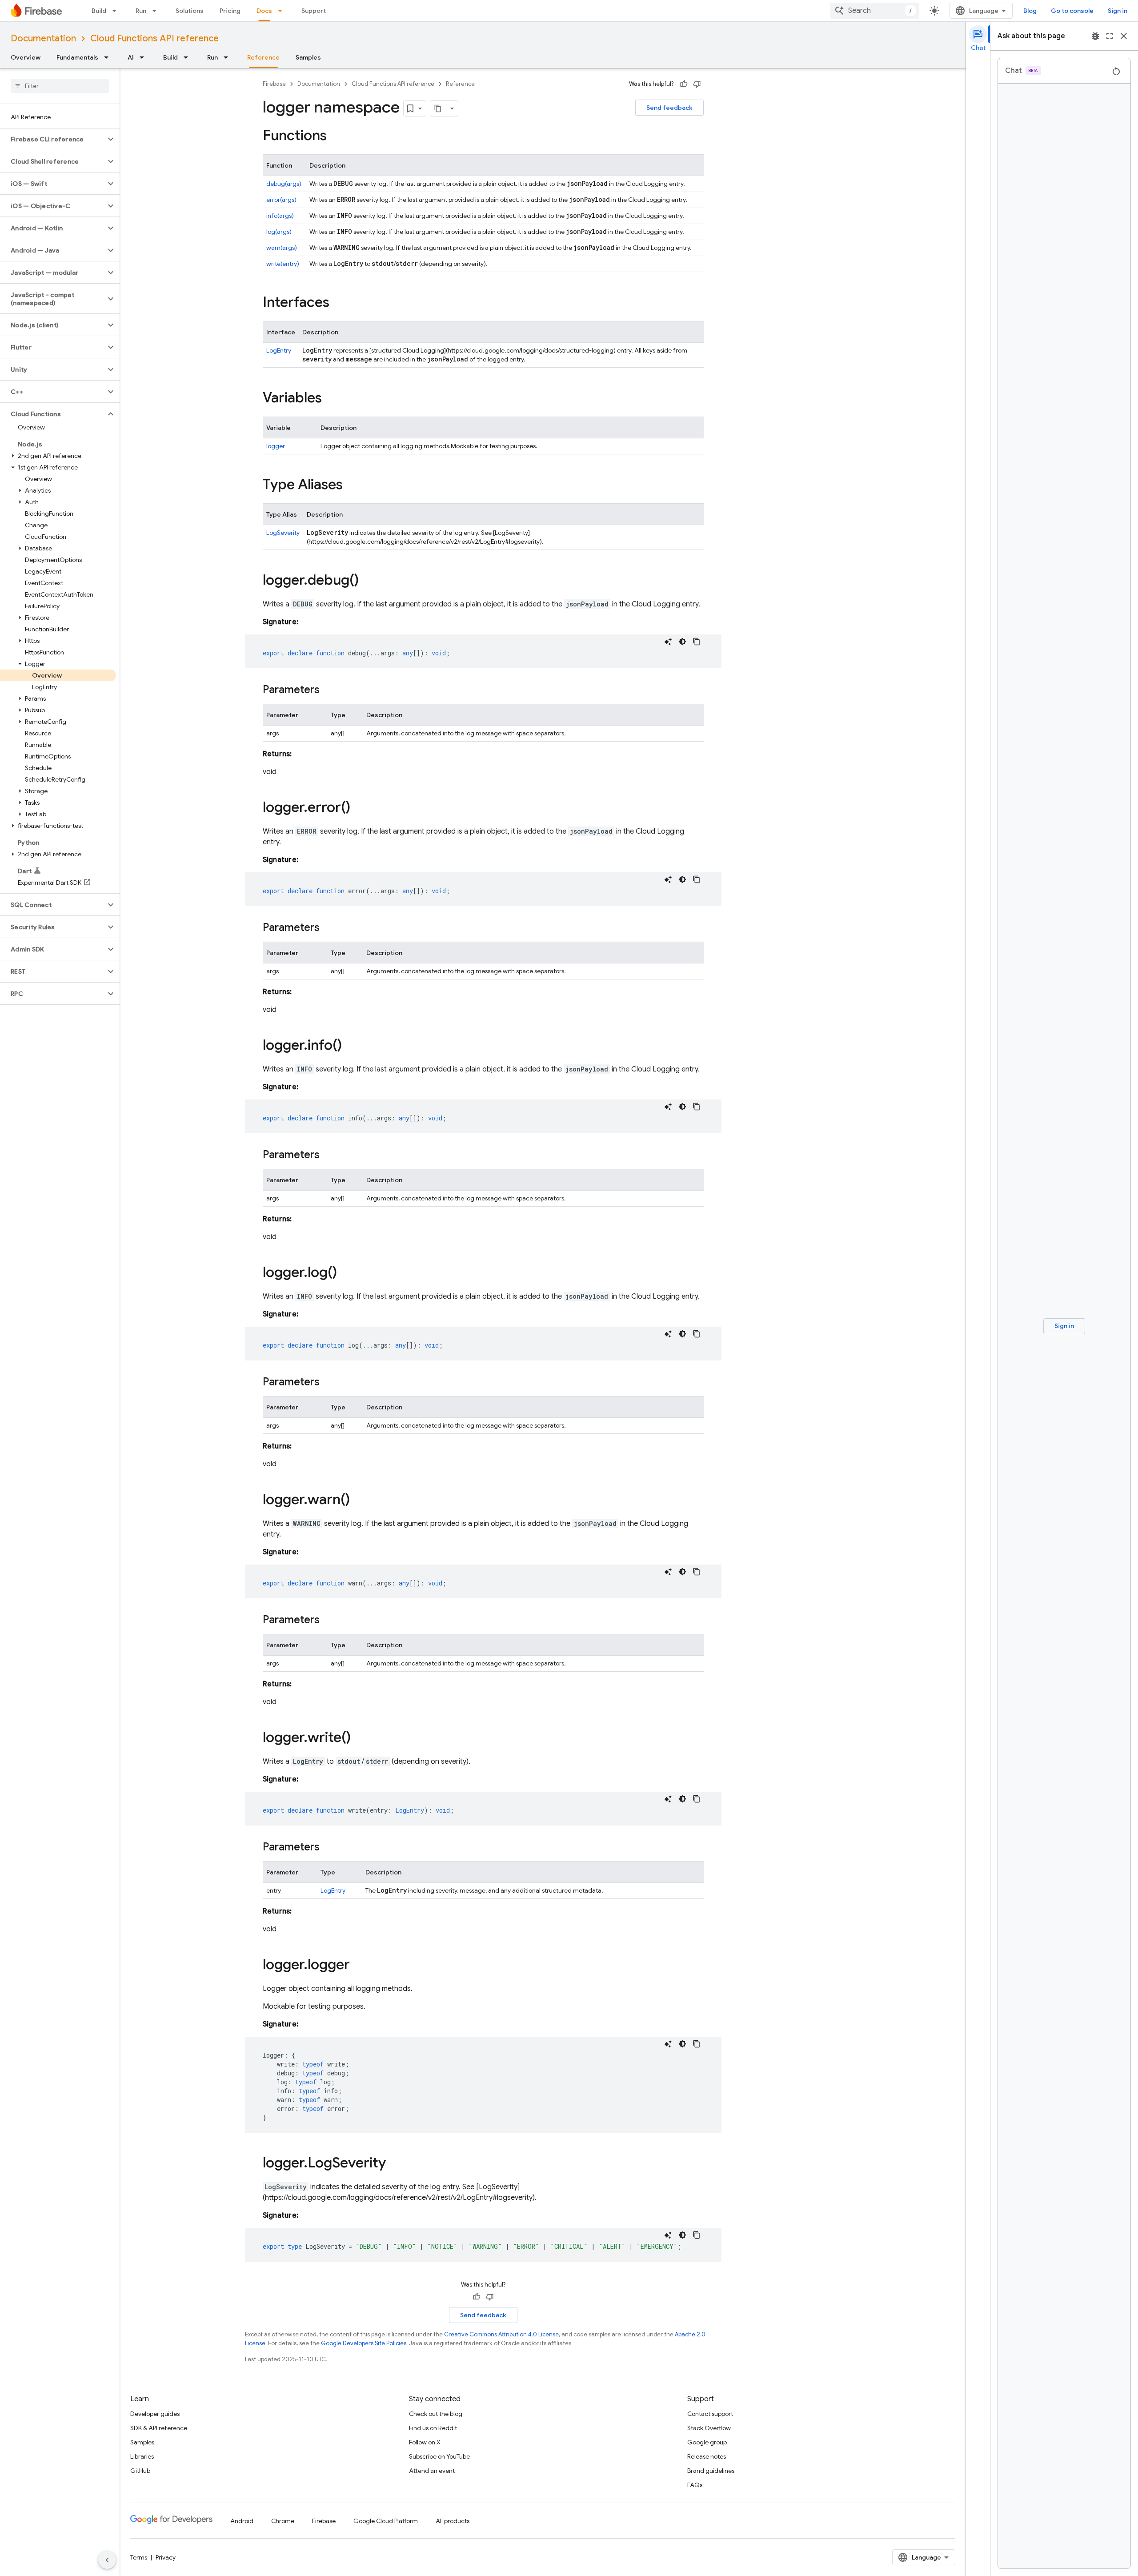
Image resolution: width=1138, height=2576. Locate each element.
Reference (263, 57)
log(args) (279, 232)
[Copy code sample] (697, 642)
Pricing (230, 11)
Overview (26, 57)
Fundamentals (77, 57)
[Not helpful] (697, 84)
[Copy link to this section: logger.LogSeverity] (395, 2164)
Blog (1030, 11)
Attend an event (432, 2471)
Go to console (1072, 11)
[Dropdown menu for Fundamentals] (109, 57)
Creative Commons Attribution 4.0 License (501, 2334)
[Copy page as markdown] (438, 108)
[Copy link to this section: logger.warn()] (359, 1501)
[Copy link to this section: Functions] (336, 136)
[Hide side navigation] (107, 2560)
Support (314, 11)
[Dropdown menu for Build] (117, 11)
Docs (264, 11)
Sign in (1118, 11)
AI (131, 57)
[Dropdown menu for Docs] (283, 11)
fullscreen (1110, 36)
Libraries (142, 2456)
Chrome (283, 2521)
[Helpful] (684, 84)
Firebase (274, 84)
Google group (707, 2442)
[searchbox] (60, 86)
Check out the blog (436, 2414)
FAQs (695, 2485)
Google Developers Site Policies (364, 2343)
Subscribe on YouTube (439, 2456)
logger (276, 446)
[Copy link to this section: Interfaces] (338, 303)
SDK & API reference (159, 2428)
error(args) (281, 200)
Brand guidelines (711, 2471)
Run (141, 11)
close (1124, 36)
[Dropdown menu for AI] (144, 57)
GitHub (140, 2471)
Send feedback (669, 108)
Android (242, 2521)
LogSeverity (283, 533)
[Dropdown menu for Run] (157, 11)
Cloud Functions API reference (154, 38)
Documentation (43, 38)
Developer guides (155, 2414)
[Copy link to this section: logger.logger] (359, 1966)
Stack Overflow (709, 2428)
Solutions (190, 11)
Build (99, 11)
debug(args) (284, 184)
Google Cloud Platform (386, 2521)
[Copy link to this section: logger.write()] (360, 1738)
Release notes (707, 2456)
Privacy (166, 2557)
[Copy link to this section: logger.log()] (346, 1273)
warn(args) (282, 248)
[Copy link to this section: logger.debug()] (368, 581)
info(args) (280, 216)
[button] (53, 139)
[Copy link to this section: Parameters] (329, 690)
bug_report (1095, 36)
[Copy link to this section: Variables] (331, 399)
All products (453, 2521)
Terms (139, 2557)
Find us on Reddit (433, 2428)
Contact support (710, 2414)
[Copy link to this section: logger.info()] (351, 1046)
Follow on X (425, 2442)
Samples (308, 57)
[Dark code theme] (682, 642)
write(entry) (283, 264)
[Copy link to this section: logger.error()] (359, 808)
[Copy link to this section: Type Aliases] (352, 486)
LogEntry (279, 350)
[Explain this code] (668, 642)
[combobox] (875, 11)
